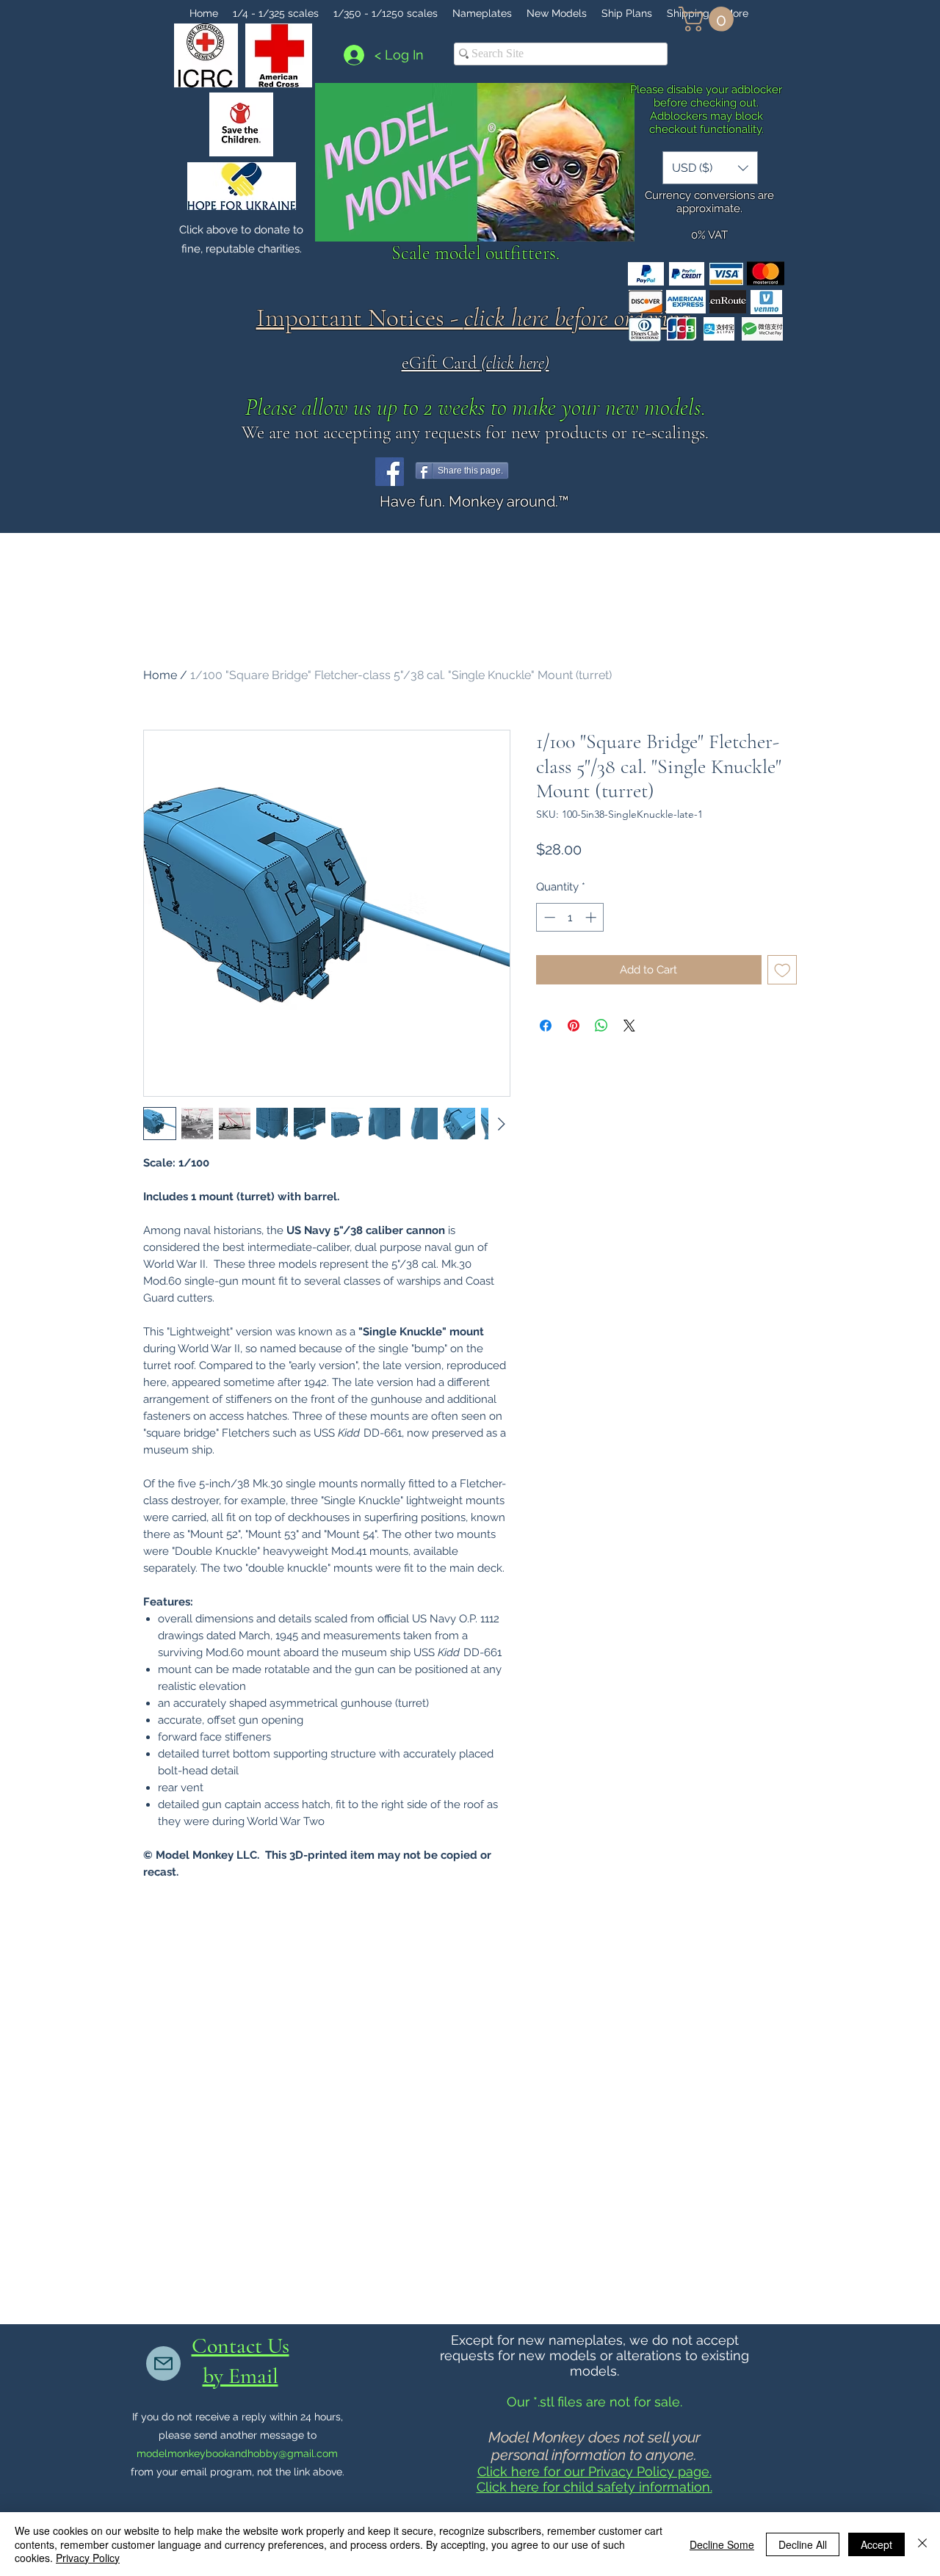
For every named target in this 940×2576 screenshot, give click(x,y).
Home (160, 675)
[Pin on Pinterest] (574, 1026)
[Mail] (163, 2363)
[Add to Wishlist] (782, 970)
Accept (876, 2544)
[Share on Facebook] (546, 1026)
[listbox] (710, 168)
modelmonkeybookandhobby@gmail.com (237, 2453)
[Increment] (592, 917)
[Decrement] (548, 917)
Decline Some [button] (722, 2544)
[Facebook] (390, 472)
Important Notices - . (476, 318)
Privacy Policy (88, 2558)
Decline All (803, 2544)
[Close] (922, 2544)
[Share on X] (629, 1026)
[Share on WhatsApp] (601, 1026)
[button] (709, 19)
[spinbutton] (570, 917)
